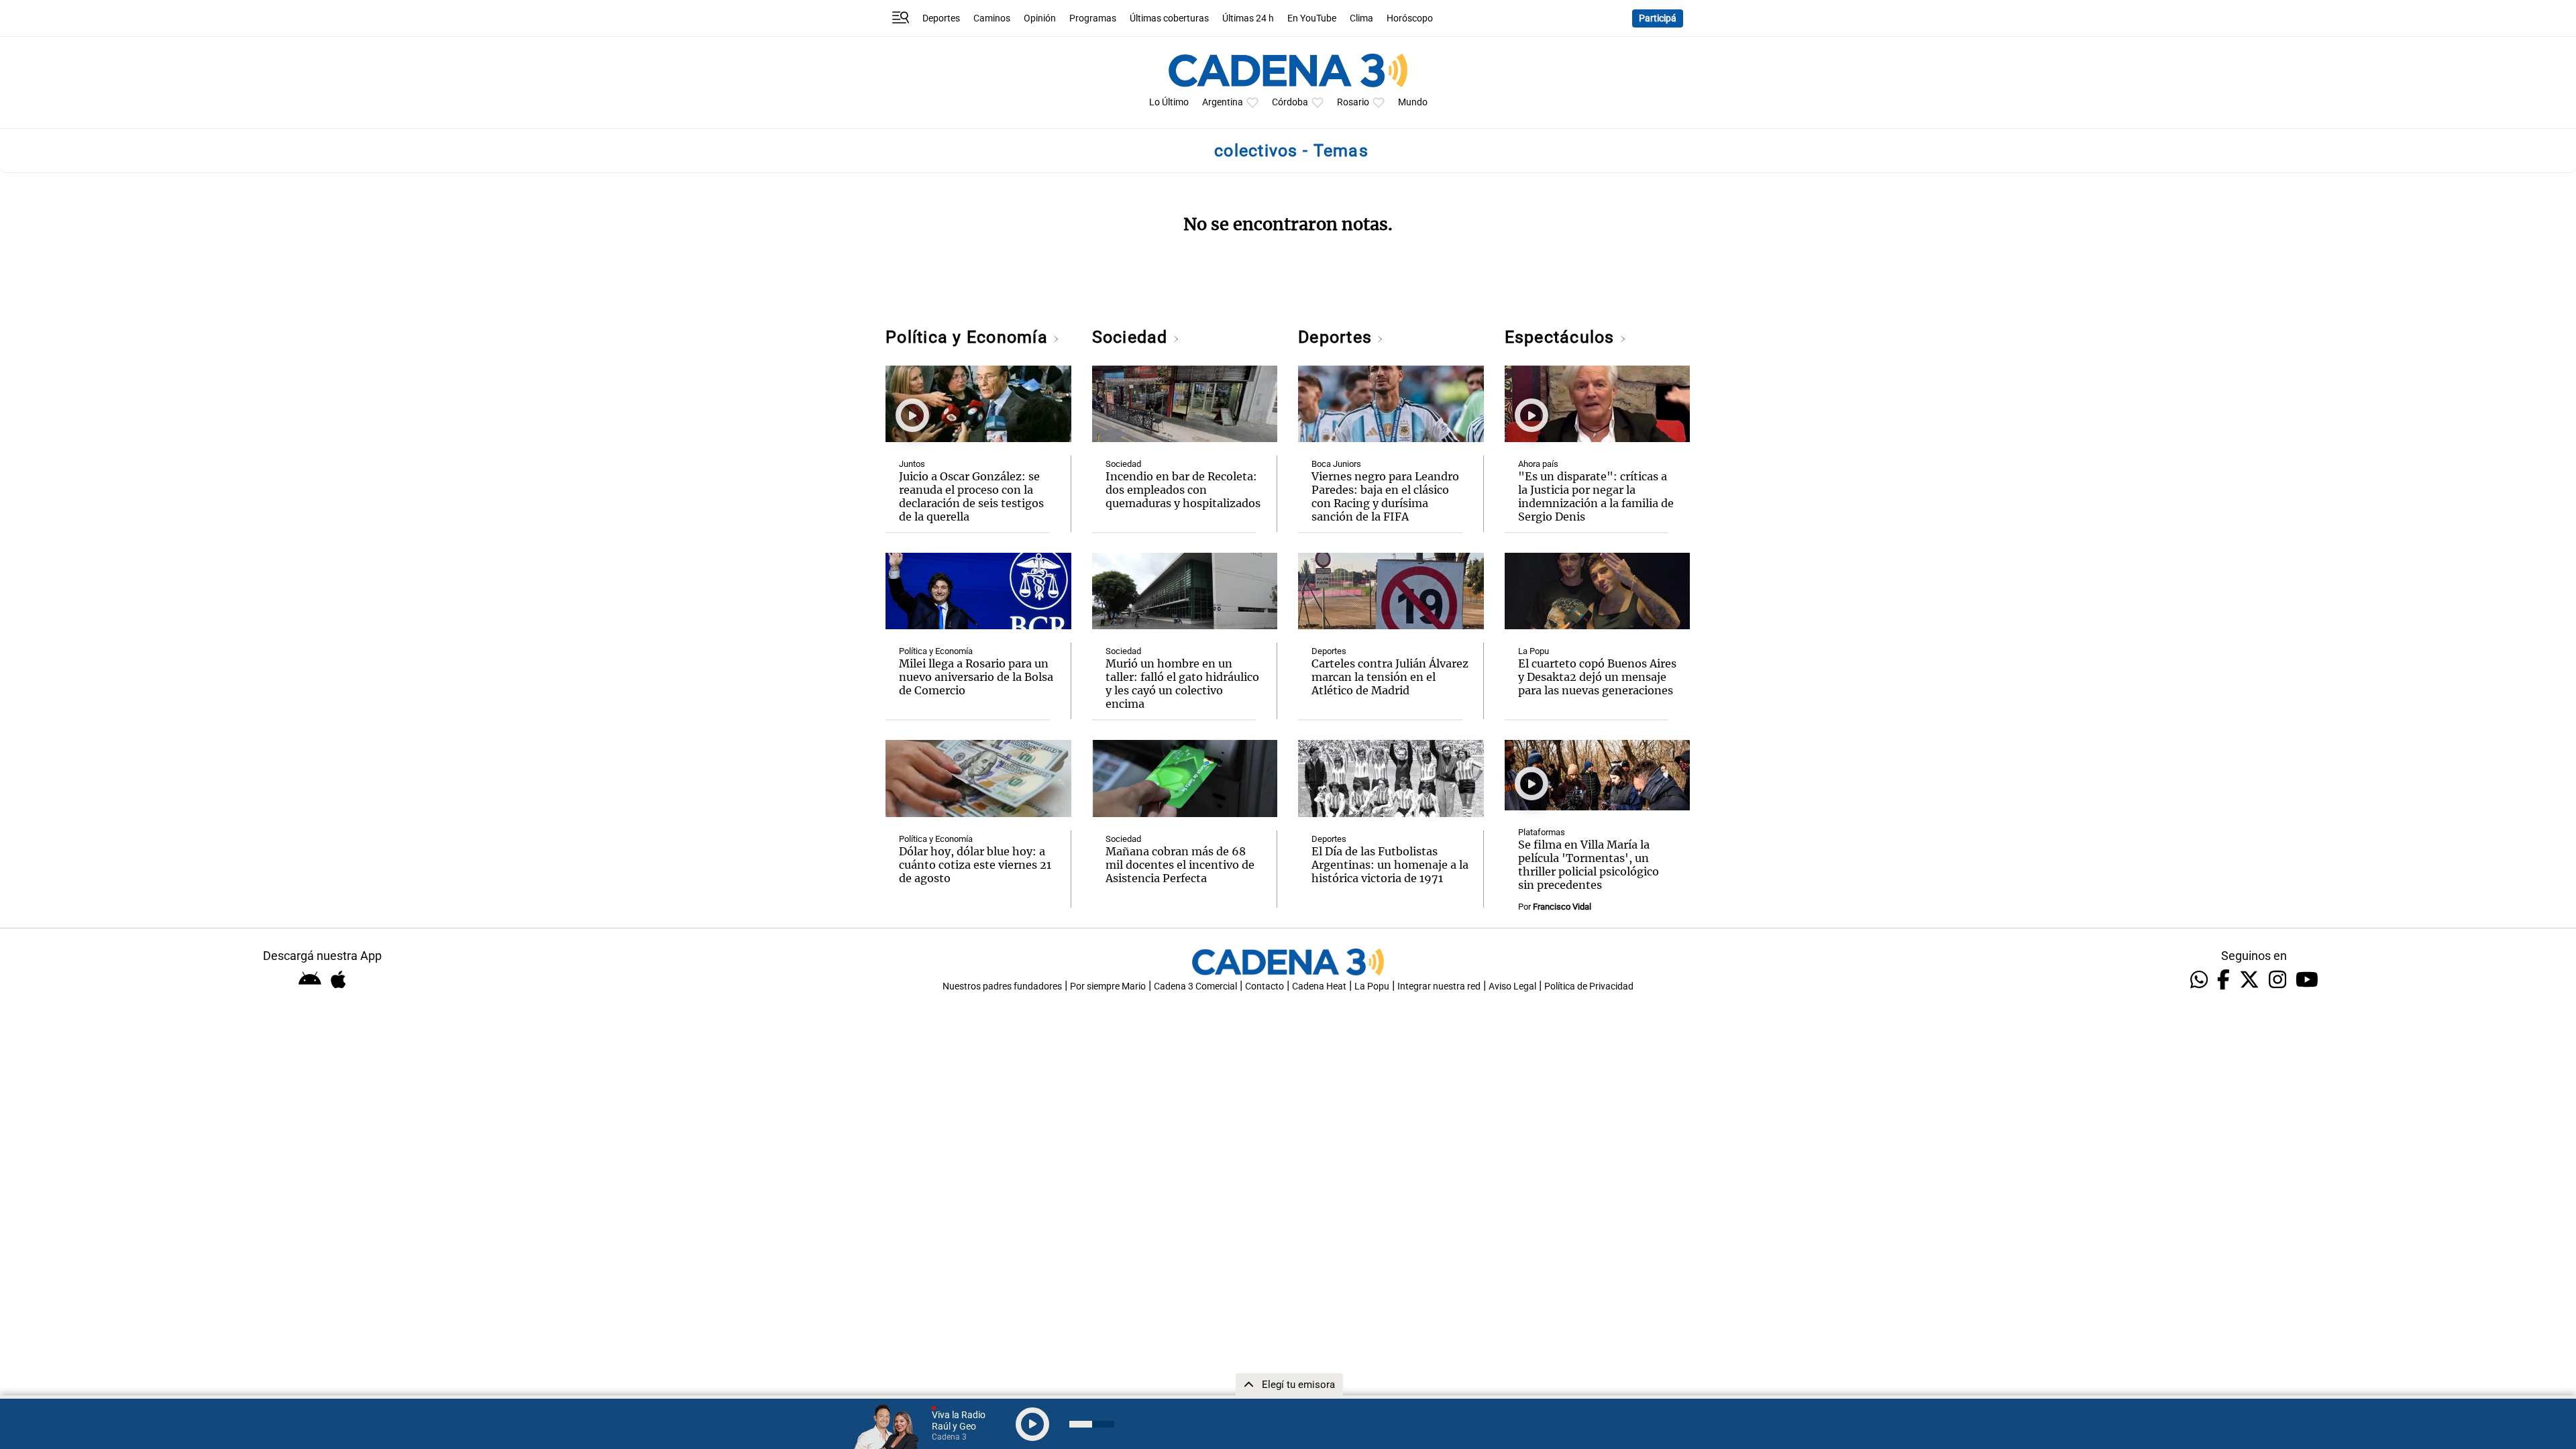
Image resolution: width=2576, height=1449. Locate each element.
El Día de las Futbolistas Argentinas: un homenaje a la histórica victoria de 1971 (1390, 865)
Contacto (1265, 986)
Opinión (1040, 18)
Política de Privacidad (1589, 986)
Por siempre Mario (1108, 986)
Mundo (1413, 102)
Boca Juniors (1336, 464)
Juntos (912, 464)
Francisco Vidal (1562, 907)
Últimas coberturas (1169, 18)
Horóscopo (1410, 18)
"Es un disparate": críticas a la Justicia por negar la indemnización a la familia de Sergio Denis (1596, 496)
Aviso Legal (1512, 986)
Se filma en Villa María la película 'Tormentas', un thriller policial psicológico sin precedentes (1589, 865)
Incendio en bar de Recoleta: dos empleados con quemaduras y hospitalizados (1183, 490)
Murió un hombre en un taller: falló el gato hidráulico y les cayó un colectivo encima (1182, 684)
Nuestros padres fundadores (1002, 986)
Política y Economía (969, 337)
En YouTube (1312, 18)
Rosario (1353, 102)
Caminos (992, 18)
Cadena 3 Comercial (1195, 986)
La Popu (1534, 651)
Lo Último (1169, 102)
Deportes (941, 18)
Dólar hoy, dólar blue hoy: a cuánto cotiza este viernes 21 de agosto (975, 865)
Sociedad (1132, 337)
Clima (1361, 18)
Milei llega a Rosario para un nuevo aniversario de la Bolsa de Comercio (976, 677)
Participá (1658, 18)
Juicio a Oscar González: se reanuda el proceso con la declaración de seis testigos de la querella (971, 496)
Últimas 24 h (1248, 18)
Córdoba (1290, 102)
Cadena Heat (1319, 986)
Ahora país (1538, 464)
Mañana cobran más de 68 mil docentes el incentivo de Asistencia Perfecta (1180, 865)
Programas (1093, 18)
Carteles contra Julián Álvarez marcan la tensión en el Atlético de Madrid (1390, 677)
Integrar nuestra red (1439, 986)
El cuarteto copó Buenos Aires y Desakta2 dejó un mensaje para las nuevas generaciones (1597, 677)
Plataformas (1542, 832)
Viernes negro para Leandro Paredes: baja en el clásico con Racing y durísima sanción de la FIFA (1385, 496)
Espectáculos (1562, 337)
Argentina (1223, 102)
